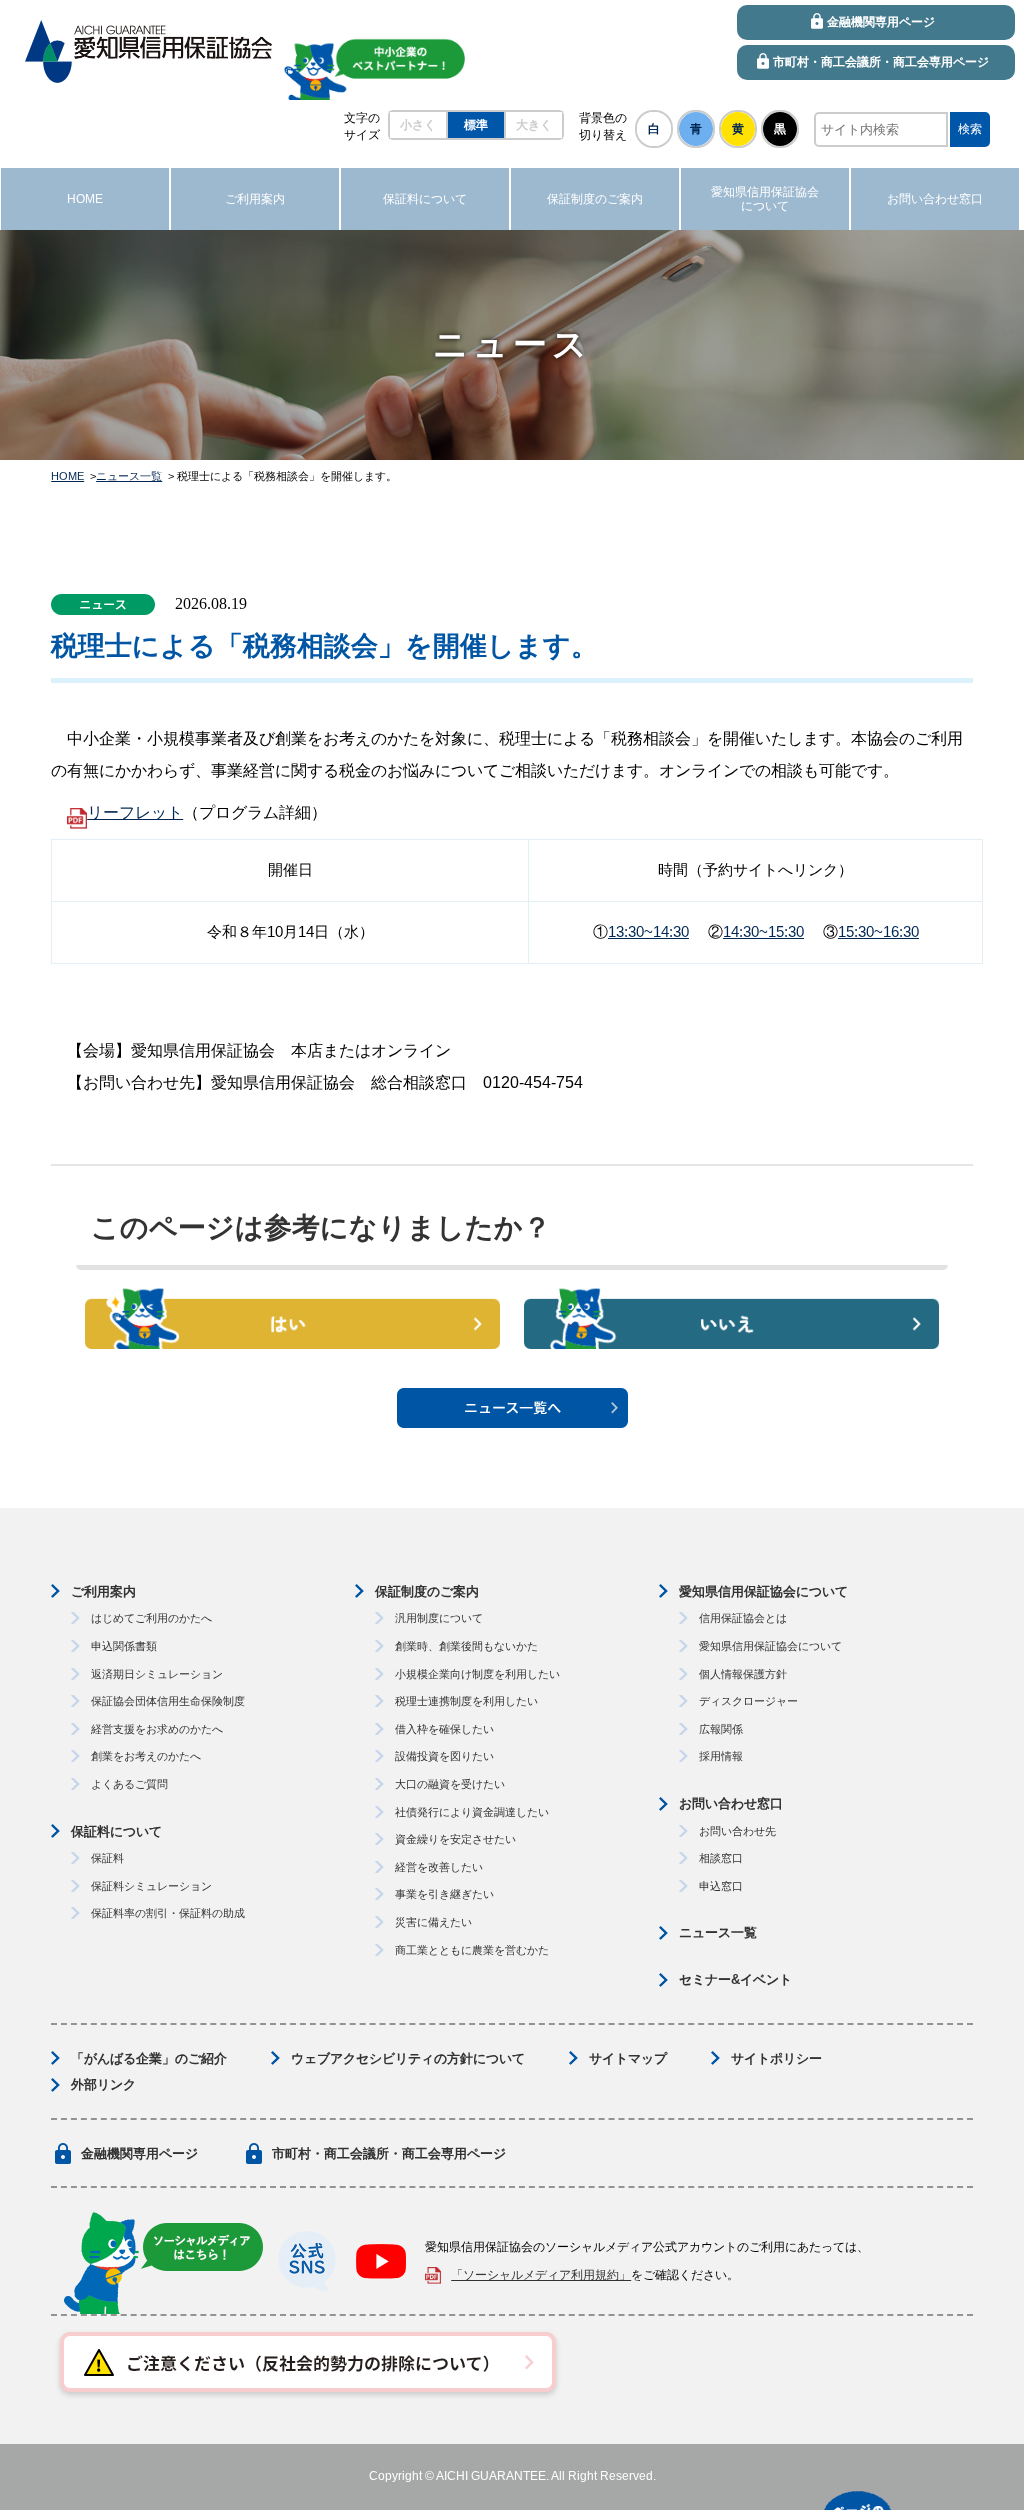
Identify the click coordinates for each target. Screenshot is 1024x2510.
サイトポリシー (776, 2058)
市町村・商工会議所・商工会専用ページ (389, 2153)
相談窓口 (721, 1858)
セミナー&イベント (735, 1979)
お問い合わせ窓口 (731, 1803)
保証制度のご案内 (427, 1591)
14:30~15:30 (763, 931)
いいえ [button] (731, 1323)
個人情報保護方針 (743, 1674)
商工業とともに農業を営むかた (472, 1950)
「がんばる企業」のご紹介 (149, 2058)
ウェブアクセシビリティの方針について (408, 2058)
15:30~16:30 (878, 931)
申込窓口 (721, 1886)
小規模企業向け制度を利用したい (477, 1674)
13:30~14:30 (648, 931)
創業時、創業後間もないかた (466, 1646)
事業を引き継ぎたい (444, 1894)
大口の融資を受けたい (450, 1784)
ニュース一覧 (129, 476)
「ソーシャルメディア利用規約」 (541, 2275)
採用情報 (721, 1756)
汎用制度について (439, 1618)
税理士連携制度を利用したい (466, 1701)
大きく (534, 125)
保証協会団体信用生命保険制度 (168, 1701)
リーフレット (135, 812)
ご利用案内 (103, 1591)
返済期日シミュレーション (157, 1674)
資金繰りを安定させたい (455, 1839)
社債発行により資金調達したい (472, 1812)
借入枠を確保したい (444, 1729)
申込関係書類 (124, 1646)
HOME (67, 476)
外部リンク (103, 2084)
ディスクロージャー (748, 1701)
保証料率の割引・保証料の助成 (168, 1913)
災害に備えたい (433, 1922)
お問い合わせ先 (737, 1831)
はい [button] (292, 1323)
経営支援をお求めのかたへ (157, 1729)
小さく (418, 125)
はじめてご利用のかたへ (151, 1618)
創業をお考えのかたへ (146, 1756)
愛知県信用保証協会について (763, 1591)
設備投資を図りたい (444, 1756)
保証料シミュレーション (151, 1886)
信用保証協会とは (743, 1618)
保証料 (107, 1858)
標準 (476, 125)
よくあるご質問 (129, 1784)
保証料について (116, 1831)
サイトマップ (628, 2058)
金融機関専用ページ (139, 2153)
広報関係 (721, 1729)
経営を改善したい (439, 1867)
